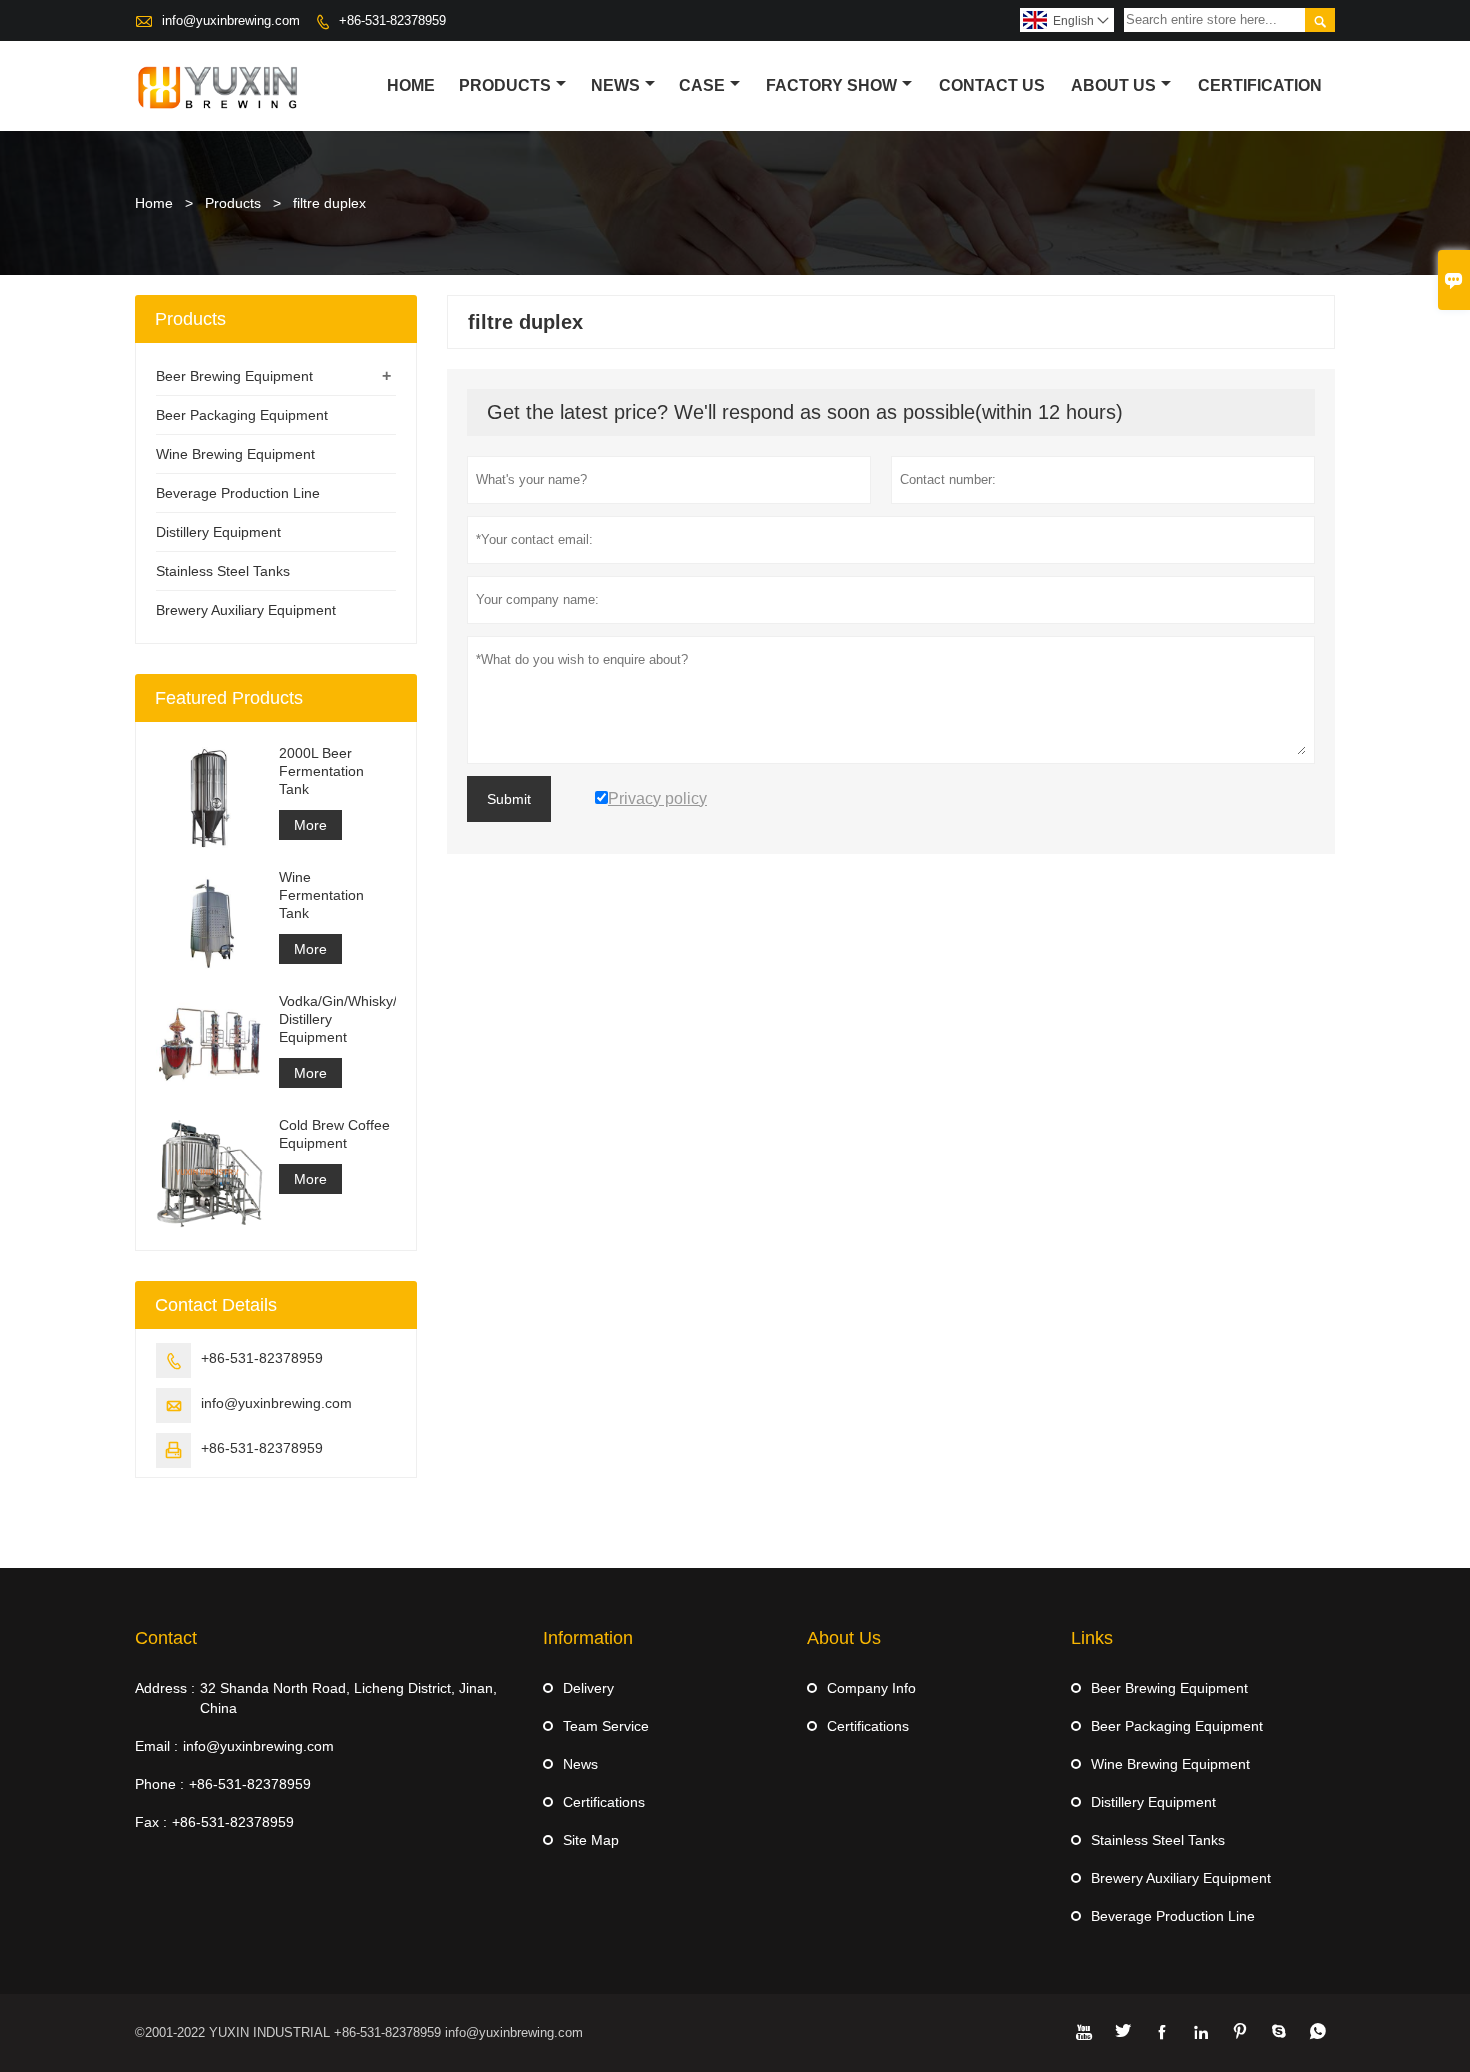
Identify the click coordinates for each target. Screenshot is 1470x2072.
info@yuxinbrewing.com (231, 20)
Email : (156, 1746)
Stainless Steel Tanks (223, 571)
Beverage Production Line (238, 493)
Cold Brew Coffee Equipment (334, 1134)
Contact (166, 1638)
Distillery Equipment (218, 532)
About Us (1113, 85)
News (615, 85)
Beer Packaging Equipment (242, 415)
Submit (509, 799)
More (310, 825)
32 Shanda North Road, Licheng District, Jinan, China (348, 1698)
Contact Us (992, 85)
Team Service (606, 1726)
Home (411, 85)
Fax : (151, 1822)
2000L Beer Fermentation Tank (321, 771)
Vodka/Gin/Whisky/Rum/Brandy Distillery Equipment (337, 1019)
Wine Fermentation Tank (321, 895)
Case (702, 85)
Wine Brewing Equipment (235, 454)
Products (505, 85)
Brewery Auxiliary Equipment (246, 610)
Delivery (588, 1688)
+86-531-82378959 (392, 20)
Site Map (591, 1840)
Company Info (871, 1688)
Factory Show (831, 85)
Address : (165, 1688)
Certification (1260, 85)
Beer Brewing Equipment (234, 376)
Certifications (604, 1802)
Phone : (159, 1784)
